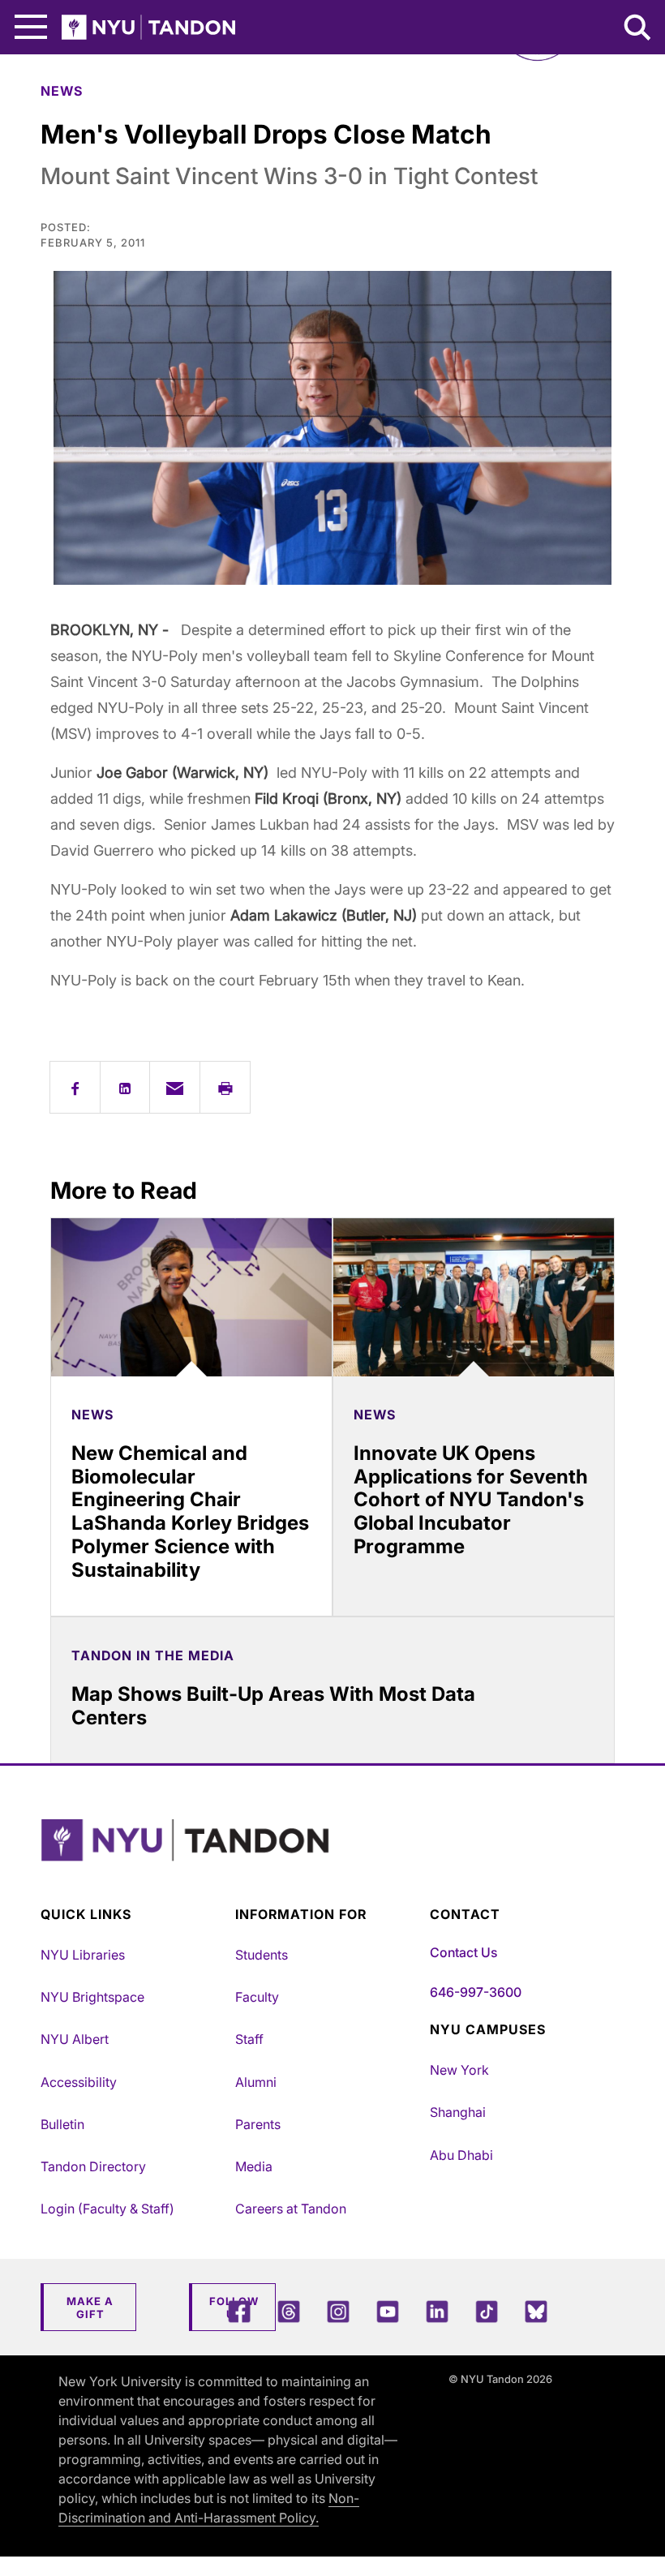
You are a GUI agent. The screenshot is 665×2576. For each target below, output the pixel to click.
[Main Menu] (31, 27)
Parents (258, 2124)
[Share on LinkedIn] (125, 1087)
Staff (249, 2039)
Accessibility (79, 2082)
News (62, 91)
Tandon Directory (93, 2166)
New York (459, 2070)
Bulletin (62, 2124)
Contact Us (463, 1952)
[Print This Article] (225, 1087)
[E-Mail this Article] (175, 1087)
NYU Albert (75, 2039)
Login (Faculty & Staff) (107, 2209)
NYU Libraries (83, 1955)
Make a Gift (90, 2308)
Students (262, 1955)
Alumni (256, 2082)
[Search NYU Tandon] (638, 29)
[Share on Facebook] (75, 1087)
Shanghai (458, 2112)
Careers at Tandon (291, 2209)
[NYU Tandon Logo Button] (328, 1860)
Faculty (257, 1997)
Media (254, 2166)
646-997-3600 (476, 1992)
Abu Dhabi (461, 2155)
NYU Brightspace (92, 1997)
